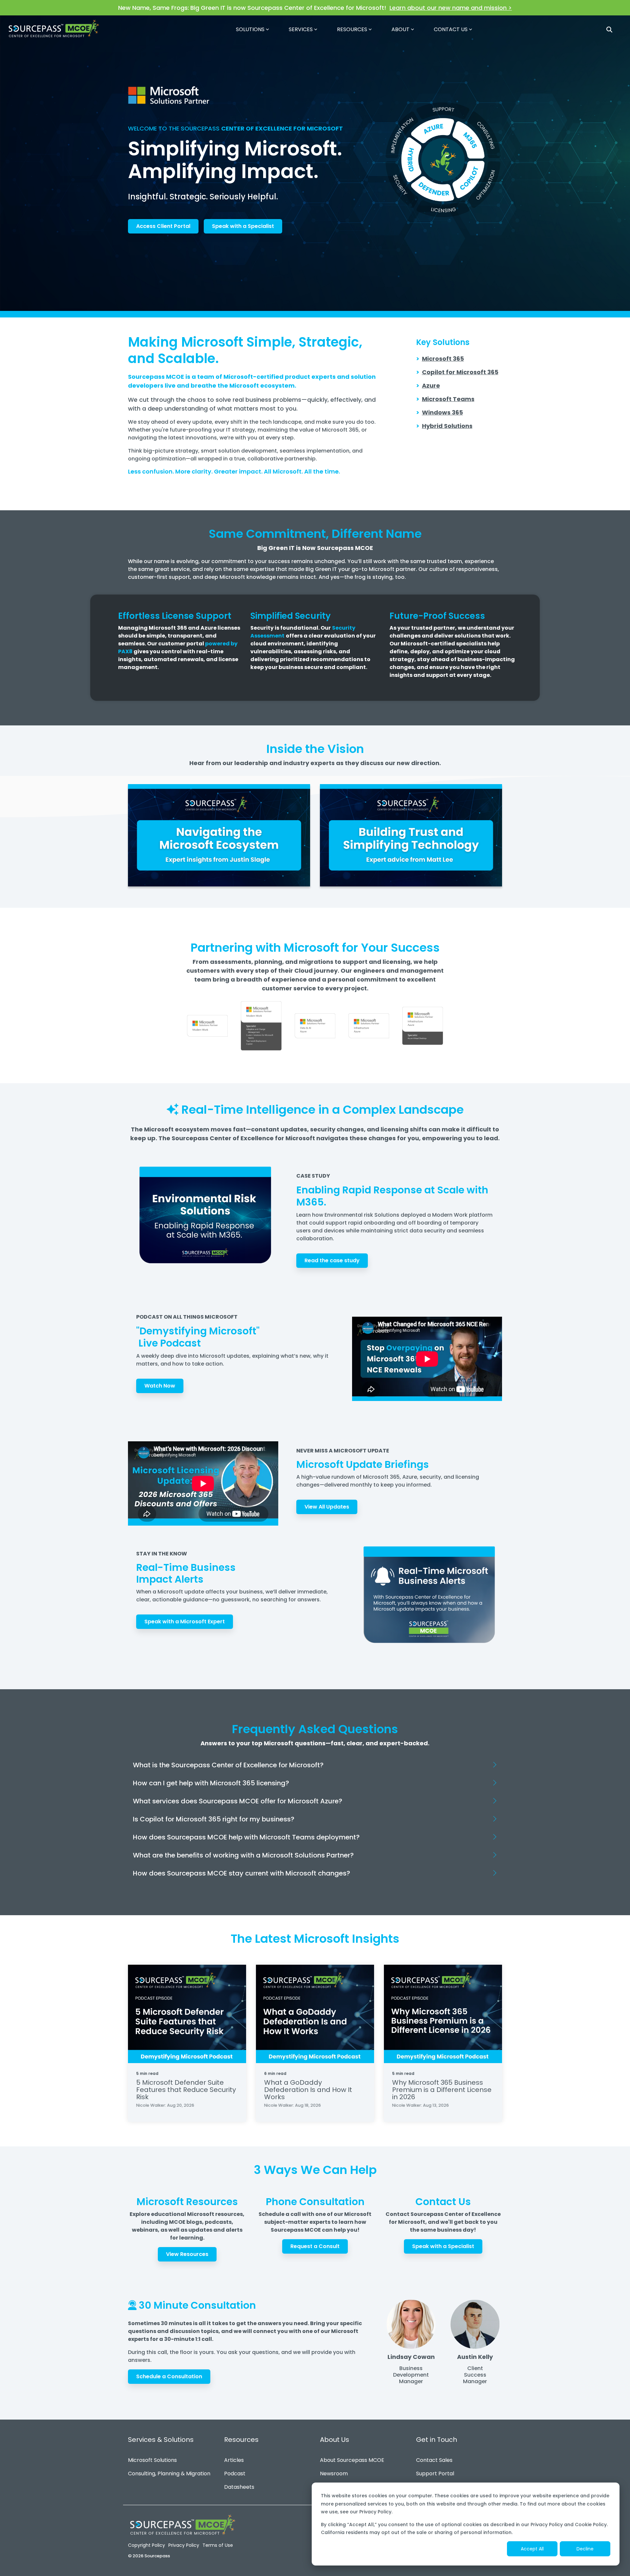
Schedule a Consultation (169, 2376)
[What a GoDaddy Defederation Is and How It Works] (315, 2014)
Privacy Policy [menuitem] (184, 2545)
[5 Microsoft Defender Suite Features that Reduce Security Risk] (187, 2014)
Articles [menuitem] (234, 2460)
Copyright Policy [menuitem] (147, 2545)
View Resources (187, 2254)
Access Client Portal (163, 226)
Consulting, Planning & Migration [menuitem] (169, 2474)
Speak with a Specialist (243, 226)
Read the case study (332, 1260)
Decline (585, 2549)
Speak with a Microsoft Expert (185, 1622)
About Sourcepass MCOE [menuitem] (352, 2460)
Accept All (532, 2549)
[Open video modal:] (219, 835)
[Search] (609, 29)
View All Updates (327, 1507)
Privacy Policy (375, 2512)
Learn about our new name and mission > (451, 8)
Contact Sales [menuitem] (434, 2460)
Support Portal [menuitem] (435, 2474)
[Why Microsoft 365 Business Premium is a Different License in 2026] (443, 2014)
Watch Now (160, 1386)
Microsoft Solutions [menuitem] (152, 2460)
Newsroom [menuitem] (334, 2474)
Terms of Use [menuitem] (218, 2545)
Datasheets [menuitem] (239, 2487)
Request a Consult (315, 2246)
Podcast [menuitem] (235, 2474)
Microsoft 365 (443, 359)
